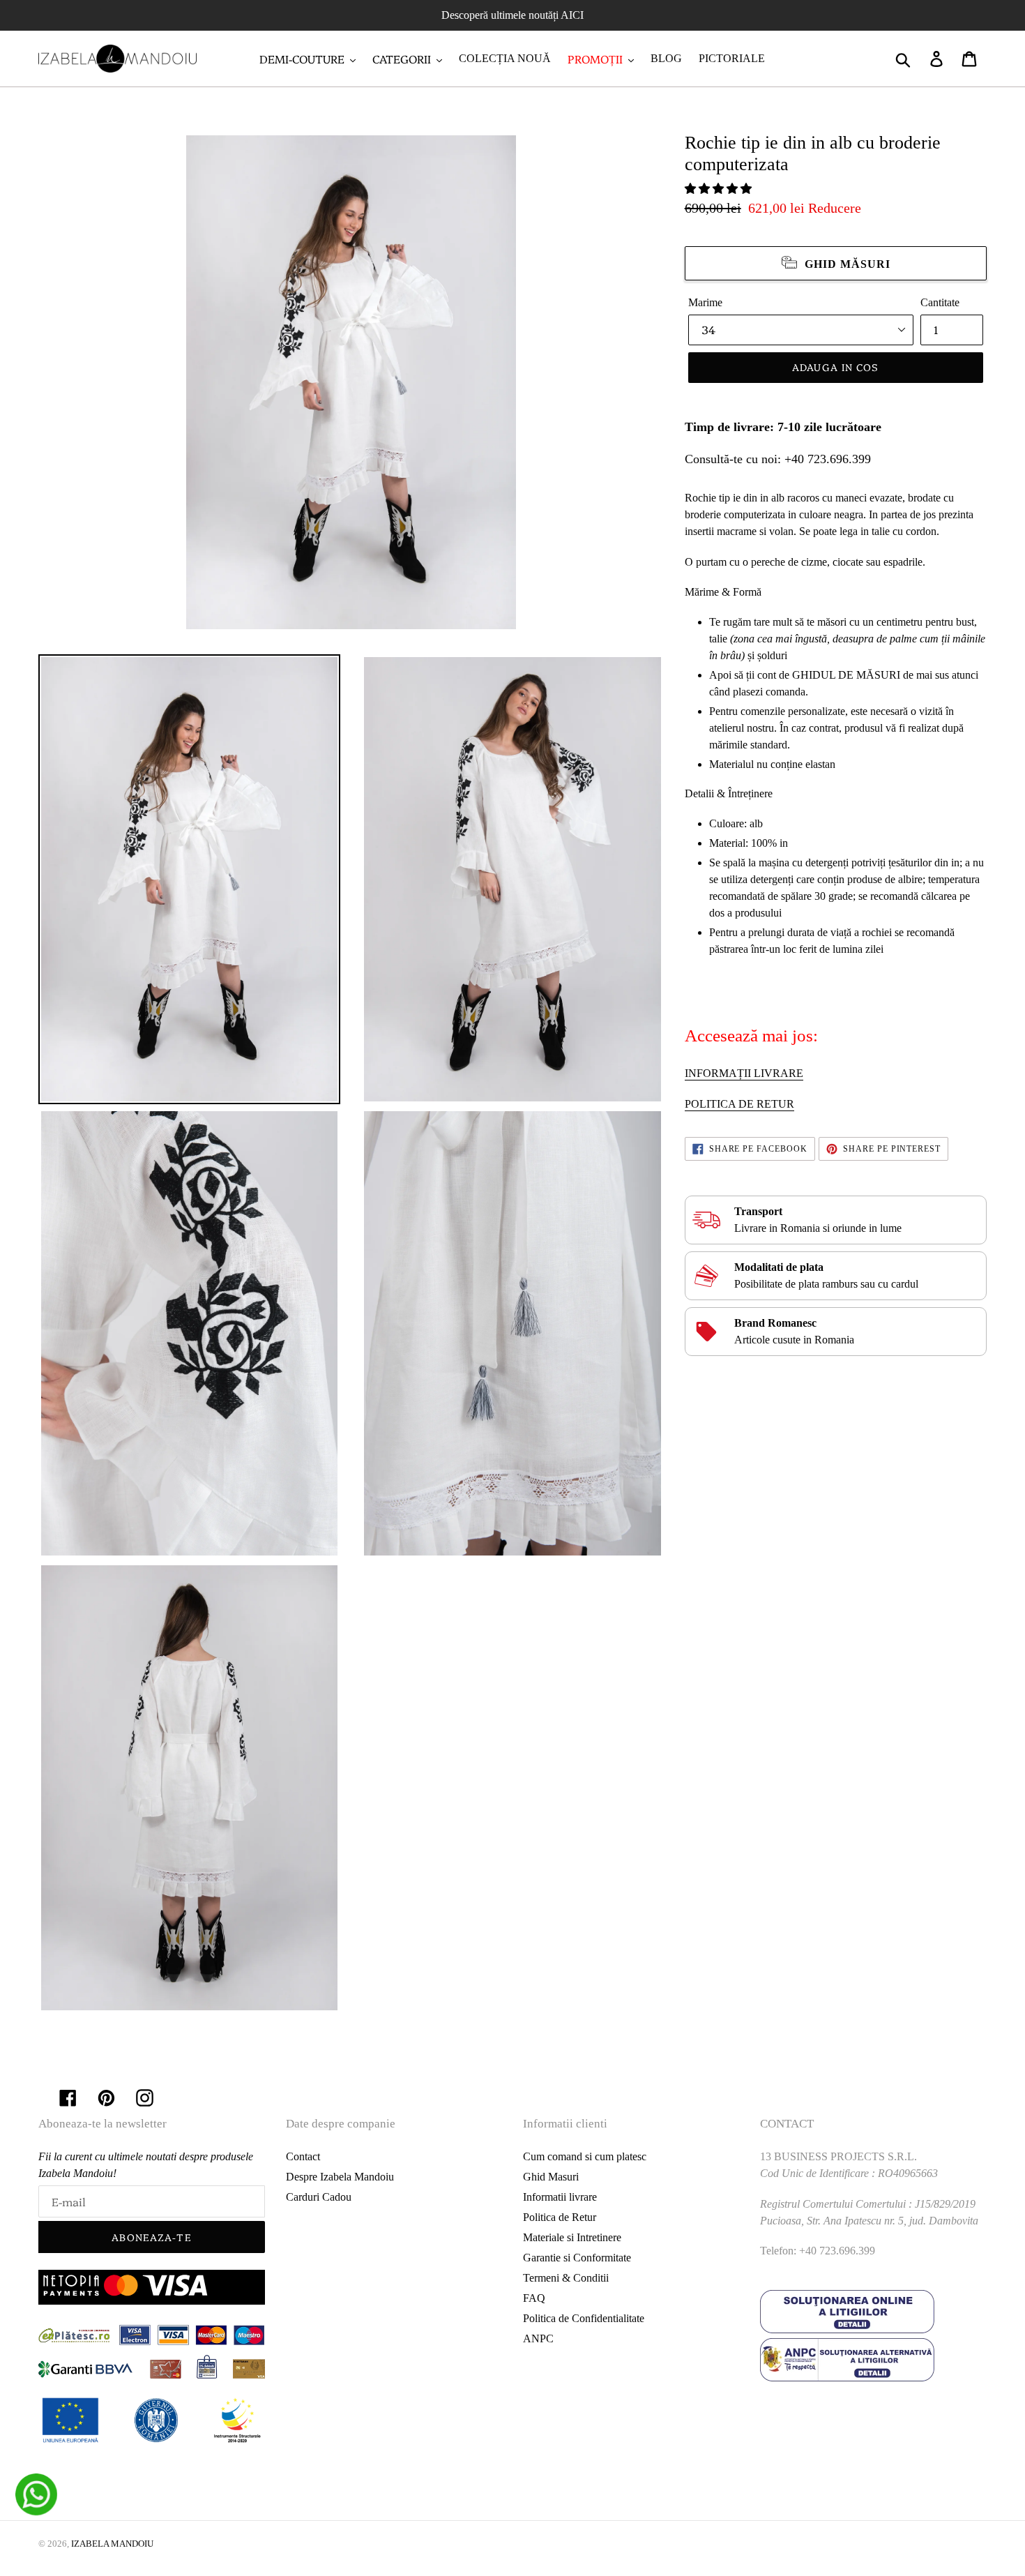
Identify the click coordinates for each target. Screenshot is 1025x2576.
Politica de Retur (560, 2217)
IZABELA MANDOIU (112, 2544)
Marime (705, 302)
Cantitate (940, 302)
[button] (720, 189)
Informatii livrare (560, 2197)
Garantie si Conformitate (577, 2258)
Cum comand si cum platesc (585, 2156)
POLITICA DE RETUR (739, 1104)
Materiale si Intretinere (572, 2237)
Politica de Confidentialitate (584, 2318)
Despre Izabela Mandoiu (340, 2177)
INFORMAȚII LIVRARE (744, 1073)
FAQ (534, 2298)
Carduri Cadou (319, 2197)
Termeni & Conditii (566, 2278)
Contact (303, 2156)
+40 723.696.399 (828, 459)
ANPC (538, 2338)
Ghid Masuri (551, 2177)
